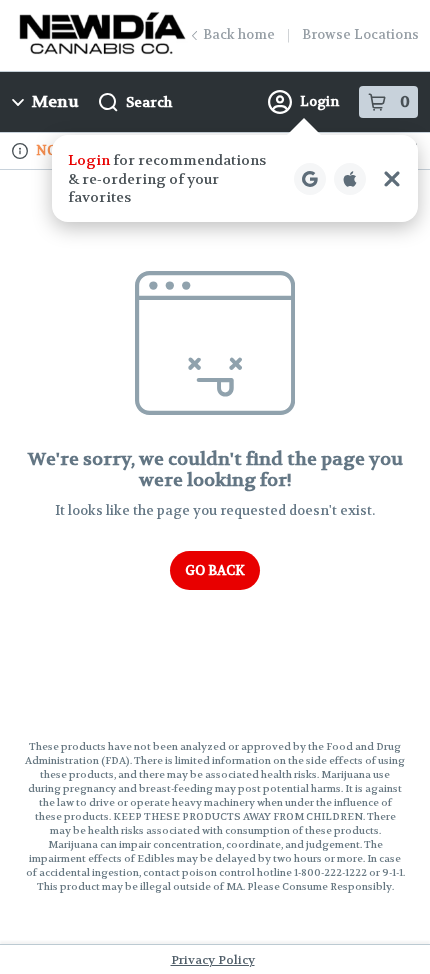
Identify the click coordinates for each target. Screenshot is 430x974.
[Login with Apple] (350, 179)
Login (319, 101)
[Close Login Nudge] (392, 179)
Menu (55, 101)
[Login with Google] (310, 179)
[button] (235, 178)
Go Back (215, 570)
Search (149, 102)
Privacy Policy (213, 960)
